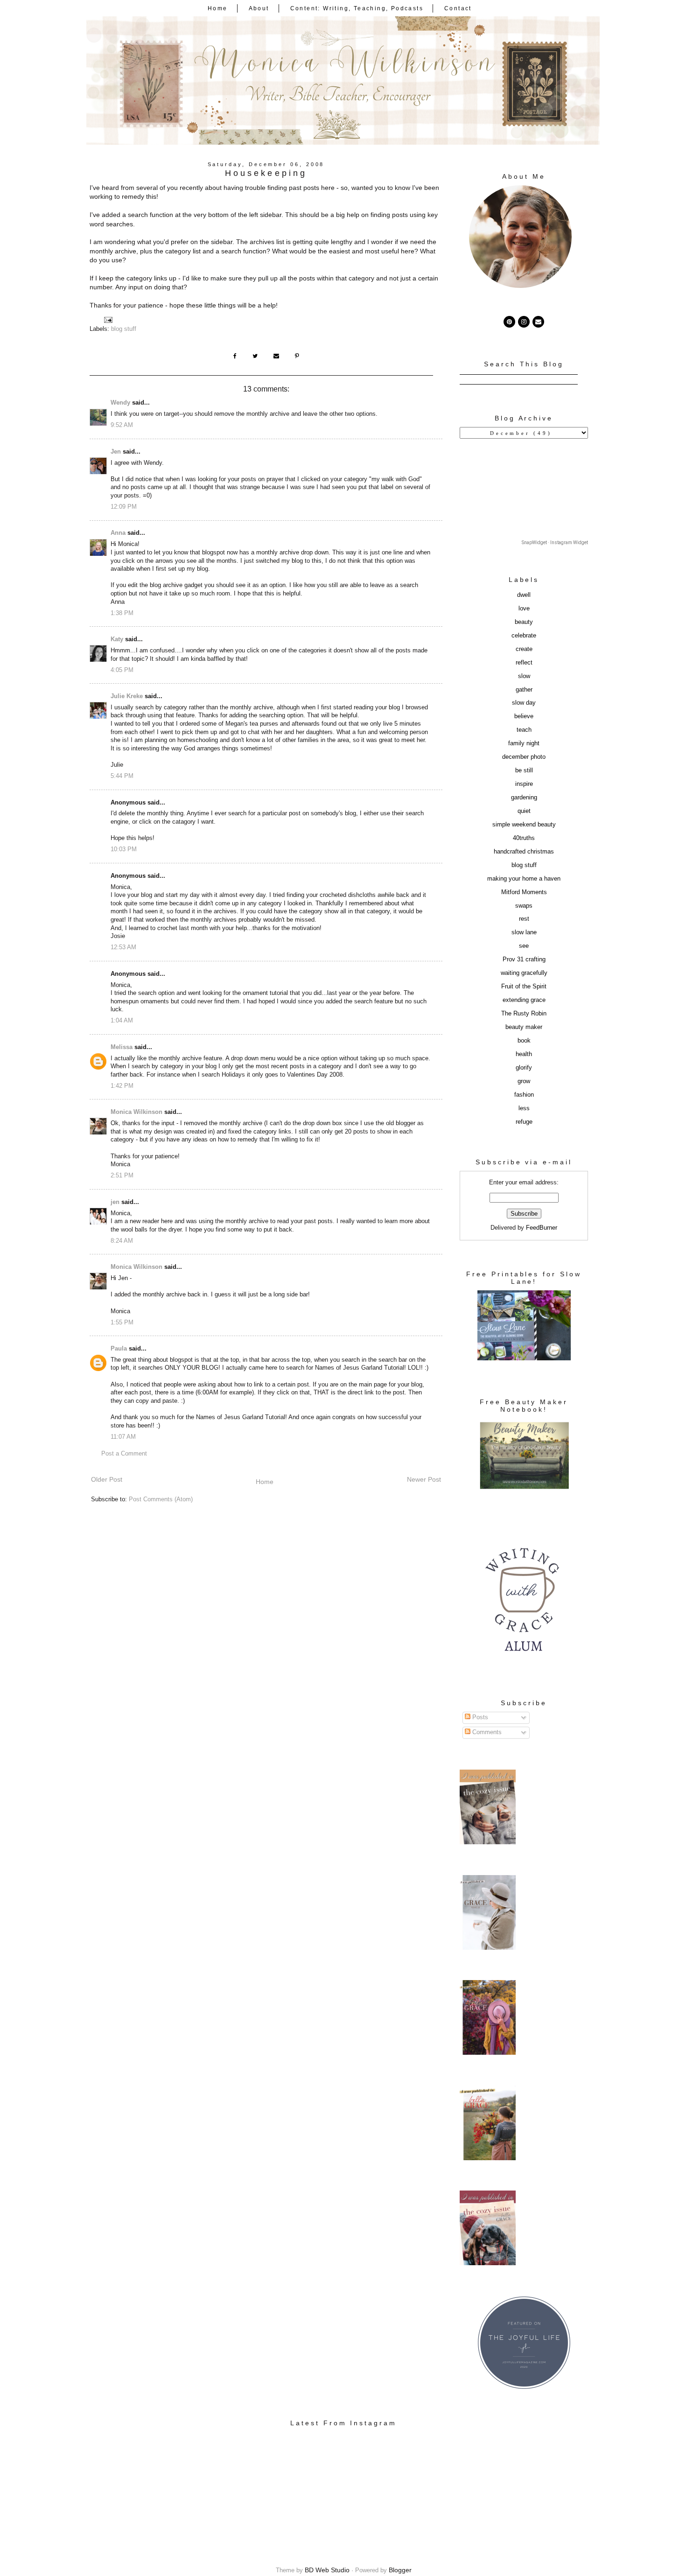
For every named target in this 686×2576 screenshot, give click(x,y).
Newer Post (424, 1479)
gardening (524, 798)
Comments (486, 1732)
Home (218, 8)
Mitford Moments (524, 892)
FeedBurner (542, 1228)
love (524, 609)
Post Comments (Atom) (161, 1499)
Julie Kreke (127, 696)
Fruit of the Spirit (524, 987)
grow (524, 1081)
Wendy (120, 403)
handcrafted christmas (524, 852)
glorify (524, 1068)
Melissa (122, 1047)
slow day (524, 703)
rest (524, 919)
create (524, 649)
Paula (119, 1349)
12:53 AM (123, 947)
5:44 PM (122, 776)
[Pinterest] (509, 322)
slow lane (524, 932)
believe (524, 716)
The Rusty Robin (524, 1014)
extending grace (524, 1000)
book (524, 1041)
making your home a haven (524, 879)
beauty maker (524, 1027)
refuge (524, 1122)
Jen (116, 452)
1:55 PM (122, 1323)
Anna (118, 533)
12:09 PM (124, 507)
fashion (524, 1095)
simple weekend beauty (524, 825)
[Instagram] (524, 322)
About (259, 8)
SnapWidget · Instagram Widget (555, 542)
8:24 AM (122, 1241)
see (524, 946)
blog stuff (124, 329)
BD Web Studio (327, 2570)
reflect (524, 663)
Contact (458, 8)
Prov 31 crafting (524, 959)
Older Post (107, 1479)
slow (524, 676)
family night (524, 743)
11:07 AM (123, 1437)
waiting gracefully (524, 973)
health (524, 1054)
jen (115, 1202)
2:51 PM (122, 1176)
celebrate (524, 636)
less (524, 1108)
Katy (117, 639)
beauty (524, 622)
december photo (524, 757)
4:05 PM (122, 670)
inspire (524, 784)
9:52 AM (122, 425)
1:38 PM (122, 613)
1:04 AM (122, 1021)
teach (524, 730)
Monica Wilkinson (136, 1112)
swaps (524, 906)
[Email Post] (108, 320)
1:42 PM (122, 1086)
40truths (524, 838)
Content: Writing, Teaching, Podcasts (357, 8)
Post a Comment (124, 1454)
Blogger (400, 2570)
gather (524, 690)
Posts (479, 1717)
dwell (524, 595)
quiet (524, 811)
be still (524, 770)
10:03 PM (124, 849)
